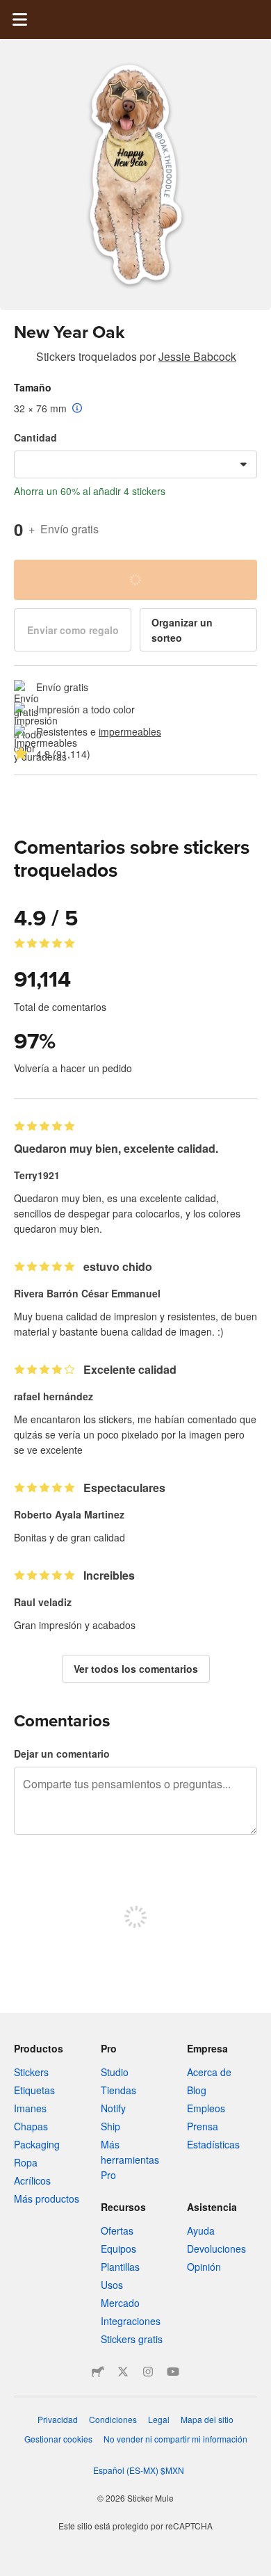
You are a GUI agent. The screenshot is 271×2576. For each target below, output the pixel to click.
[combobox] (135, 464)
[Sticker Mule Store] (98, 2372)
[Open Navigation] (19, 19)
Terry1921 (37, 1175)
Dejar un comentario (62, 1753)
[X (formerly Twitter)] (123, 2372)
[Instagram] (148, 2372)
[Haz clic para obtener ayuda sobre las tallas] (77, 409)
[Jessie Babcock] (22, 359)
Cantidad (35, 437)
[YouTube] (173, 2372)
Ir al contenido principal (10, 10)
